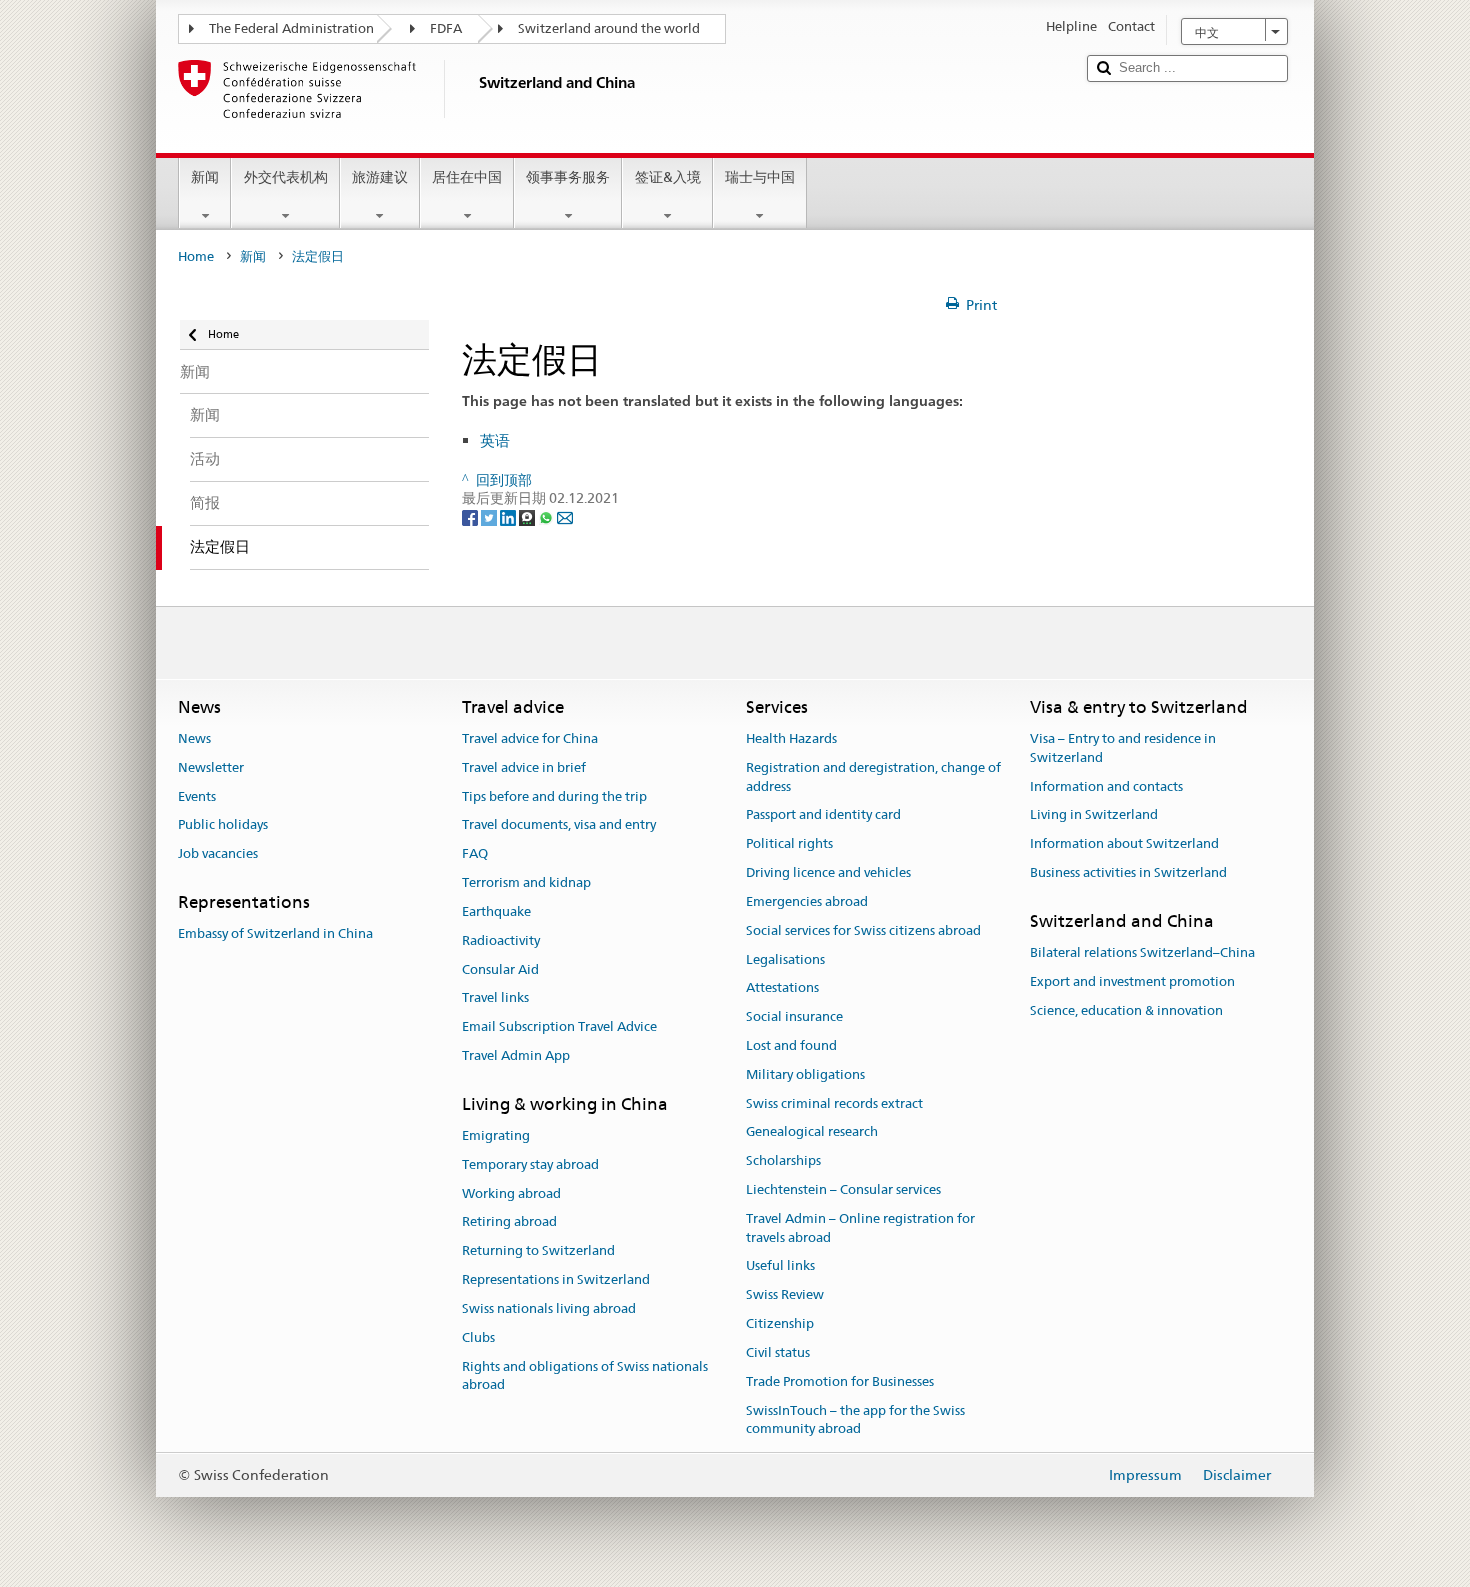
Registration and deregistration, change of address (873, 777)
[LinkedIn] (509, 517)
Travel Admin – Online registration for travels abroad (860, 1228)
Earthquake (496, 911)
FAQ (475, 854)
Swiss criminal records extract (834, 1103)
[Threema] (528, 517)
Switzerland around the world (609, 28)
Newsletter (211, 767)
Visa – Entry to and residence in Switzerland (1123, 748)
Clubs (478, 1337)
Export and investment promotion (1132, 981)
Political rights (789, 844)
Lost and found (791, 1045)
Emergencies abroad (807, 901)
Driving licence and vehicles (828, 872)
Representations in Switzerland (556, 1279)
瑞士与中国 (760, 177)
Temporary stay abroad (530, 1164)
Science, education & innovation (1126, 1010)
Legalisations (785, 959)
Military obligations (805, 1074)
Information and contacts (1106, 786)
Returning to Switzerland (538, 1251)
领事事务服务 (568, 177)
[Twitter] (490, 517)
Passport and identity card (823, 815)
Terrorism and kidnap (526, 882)
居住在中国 (467, 177)
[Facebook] (471, 517)
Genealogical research (812, 1132)
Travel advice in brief (524, 767)
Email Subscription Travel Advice (559, 1026)
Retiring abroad (509, 1222)
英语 (495, 440)
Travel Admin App (516, 1055)
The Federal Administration (291, 28)
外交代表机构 (286, 177)
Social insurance (794, 1016)
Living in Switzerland (1094, 815)
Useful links (780, 1266)
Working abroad (511, 1193)
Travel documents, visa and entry (559, 825)
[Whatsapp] (547, 517)
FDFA (446, 28)
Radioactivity (501, 940)
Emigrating (496, 1135)
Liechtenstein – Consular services (843, 1189)
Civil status (778, 1352)
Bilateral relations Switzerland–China (1142, 952)
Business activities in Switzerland (1128, 872)
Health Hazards (791, 738)
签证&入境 (668, 177)
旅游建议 (380, 177)
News (194, 738)
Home (196, 256)
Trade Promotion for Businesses (840, 1381)
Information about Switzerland (1124, 844)
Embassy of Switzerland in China (275, 934)
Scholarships (783, 1160)
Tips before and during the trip (554, 796)
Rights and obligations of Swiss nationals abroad (585, 1376)
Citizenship (780, 1323)
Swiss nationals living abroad (549, 1308)
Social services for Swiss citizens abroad (863, 930)
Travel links (495, 998)
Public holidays (223, 825)
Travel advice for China (530, 738)
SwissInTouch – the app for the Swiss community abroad (855, 1420)
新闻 (205, 177)
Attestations (782, 988)
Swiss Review (785, 1295)
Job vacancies (218, 854)
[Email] (565, 517)
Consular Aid (500, 969)
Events (197, 796)
